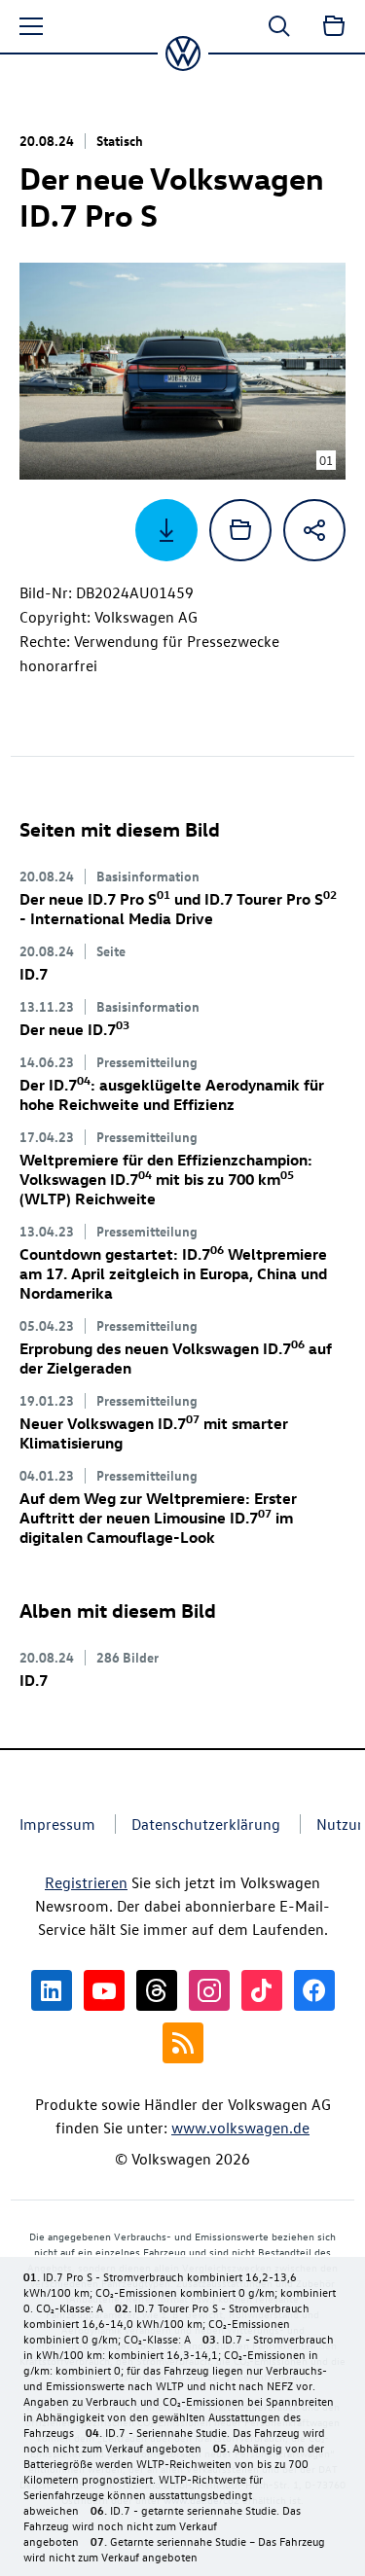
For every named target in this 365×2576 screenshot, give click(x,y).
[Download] (166, 530)
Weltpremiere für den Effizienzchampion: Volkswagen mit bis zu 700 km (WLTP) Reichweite (166, 1179)
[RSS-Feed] (183, 2043)
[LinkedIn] (52, 1990)
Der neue (74, 1029)
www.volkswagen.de (240, 2128)
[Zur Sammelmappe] (334, 26)
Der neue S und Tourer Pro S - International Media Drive (178, 909)
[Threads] (157, 1990)
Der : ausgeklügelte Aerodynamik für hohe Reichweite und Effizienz (172, 1094)
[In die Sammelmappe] (240, 530)
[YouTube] (104, 1990)
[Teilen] (314, 530)
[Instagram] (209, 1990)
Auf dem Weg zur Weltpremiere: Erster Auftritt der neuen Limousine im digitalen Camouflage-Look (158, 1518)
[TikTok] (262, 1990)
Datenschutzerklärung (206, 1824)
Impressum (57, 1824)
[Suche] (279, 26)
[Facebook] (314, 1990)
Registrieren (86, 1882)
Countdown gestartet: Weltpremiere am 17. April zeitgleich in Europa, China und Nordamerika (173, 1273)
